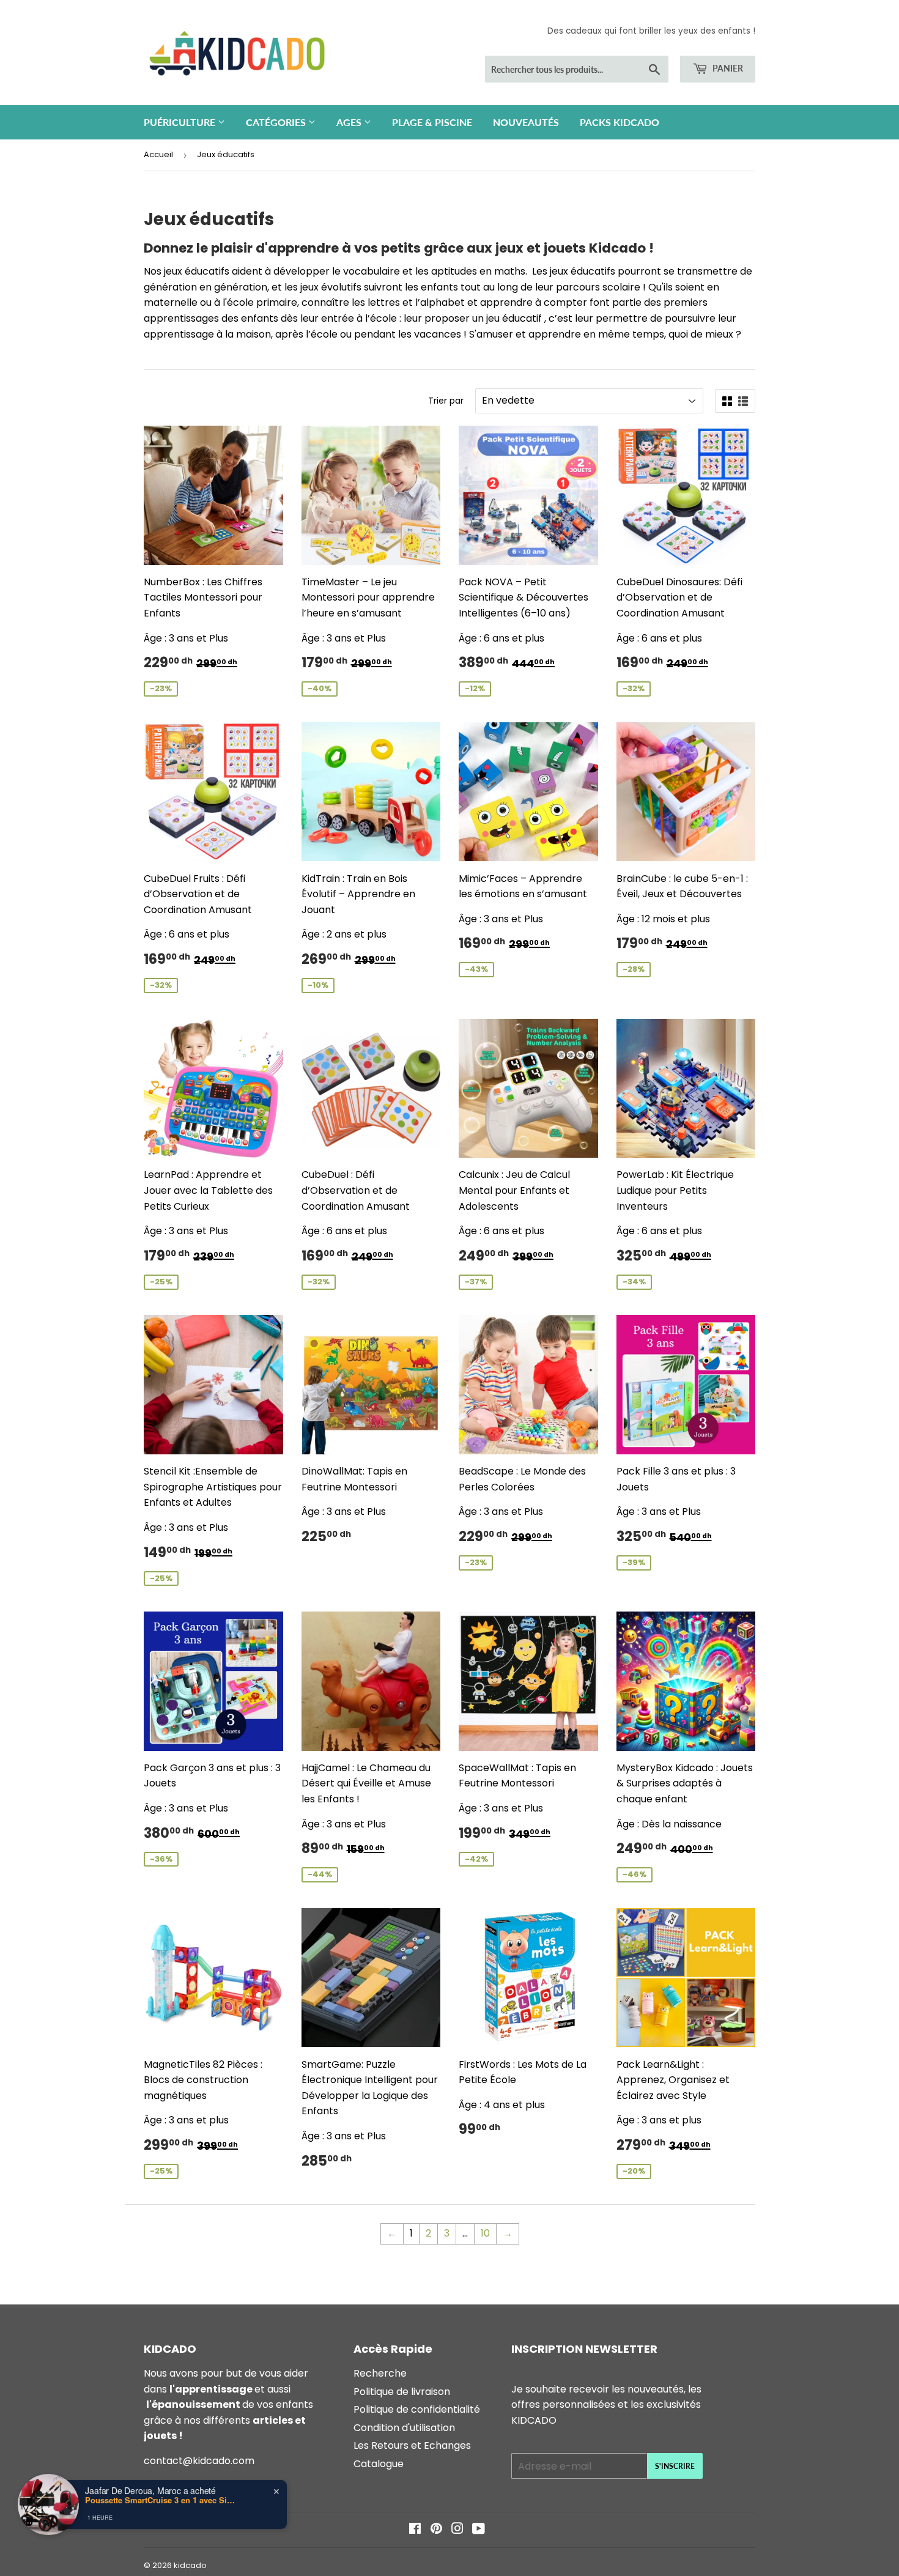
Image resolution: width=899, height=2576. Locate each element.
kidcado (190, 2565)
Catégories (277, 122)
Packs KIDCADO (620, 122)
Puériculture (181, 122)
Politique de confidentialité (417, 2409)
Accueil (158, 154)
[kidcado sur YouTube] (479, 2530)
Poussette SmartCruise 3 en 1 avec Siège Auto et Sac (161, 2500)
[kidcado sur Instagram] (457, 2530)
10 (485, 2233)
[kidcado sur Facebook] (415, 2530)
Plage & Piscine (432, 122)
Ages (350, 122)
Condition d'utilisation (404, 2428)
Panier (727, 68)
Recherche (380, 2373)
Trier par (446, 401)
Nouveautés (526, 122)
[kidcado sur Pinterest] (436, 2530)
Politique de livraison (402, 2392)
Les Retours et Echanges (412, 2445)
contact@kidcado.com (199, 2461)
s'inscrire (675, 2466)
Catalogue (379, 2464)
